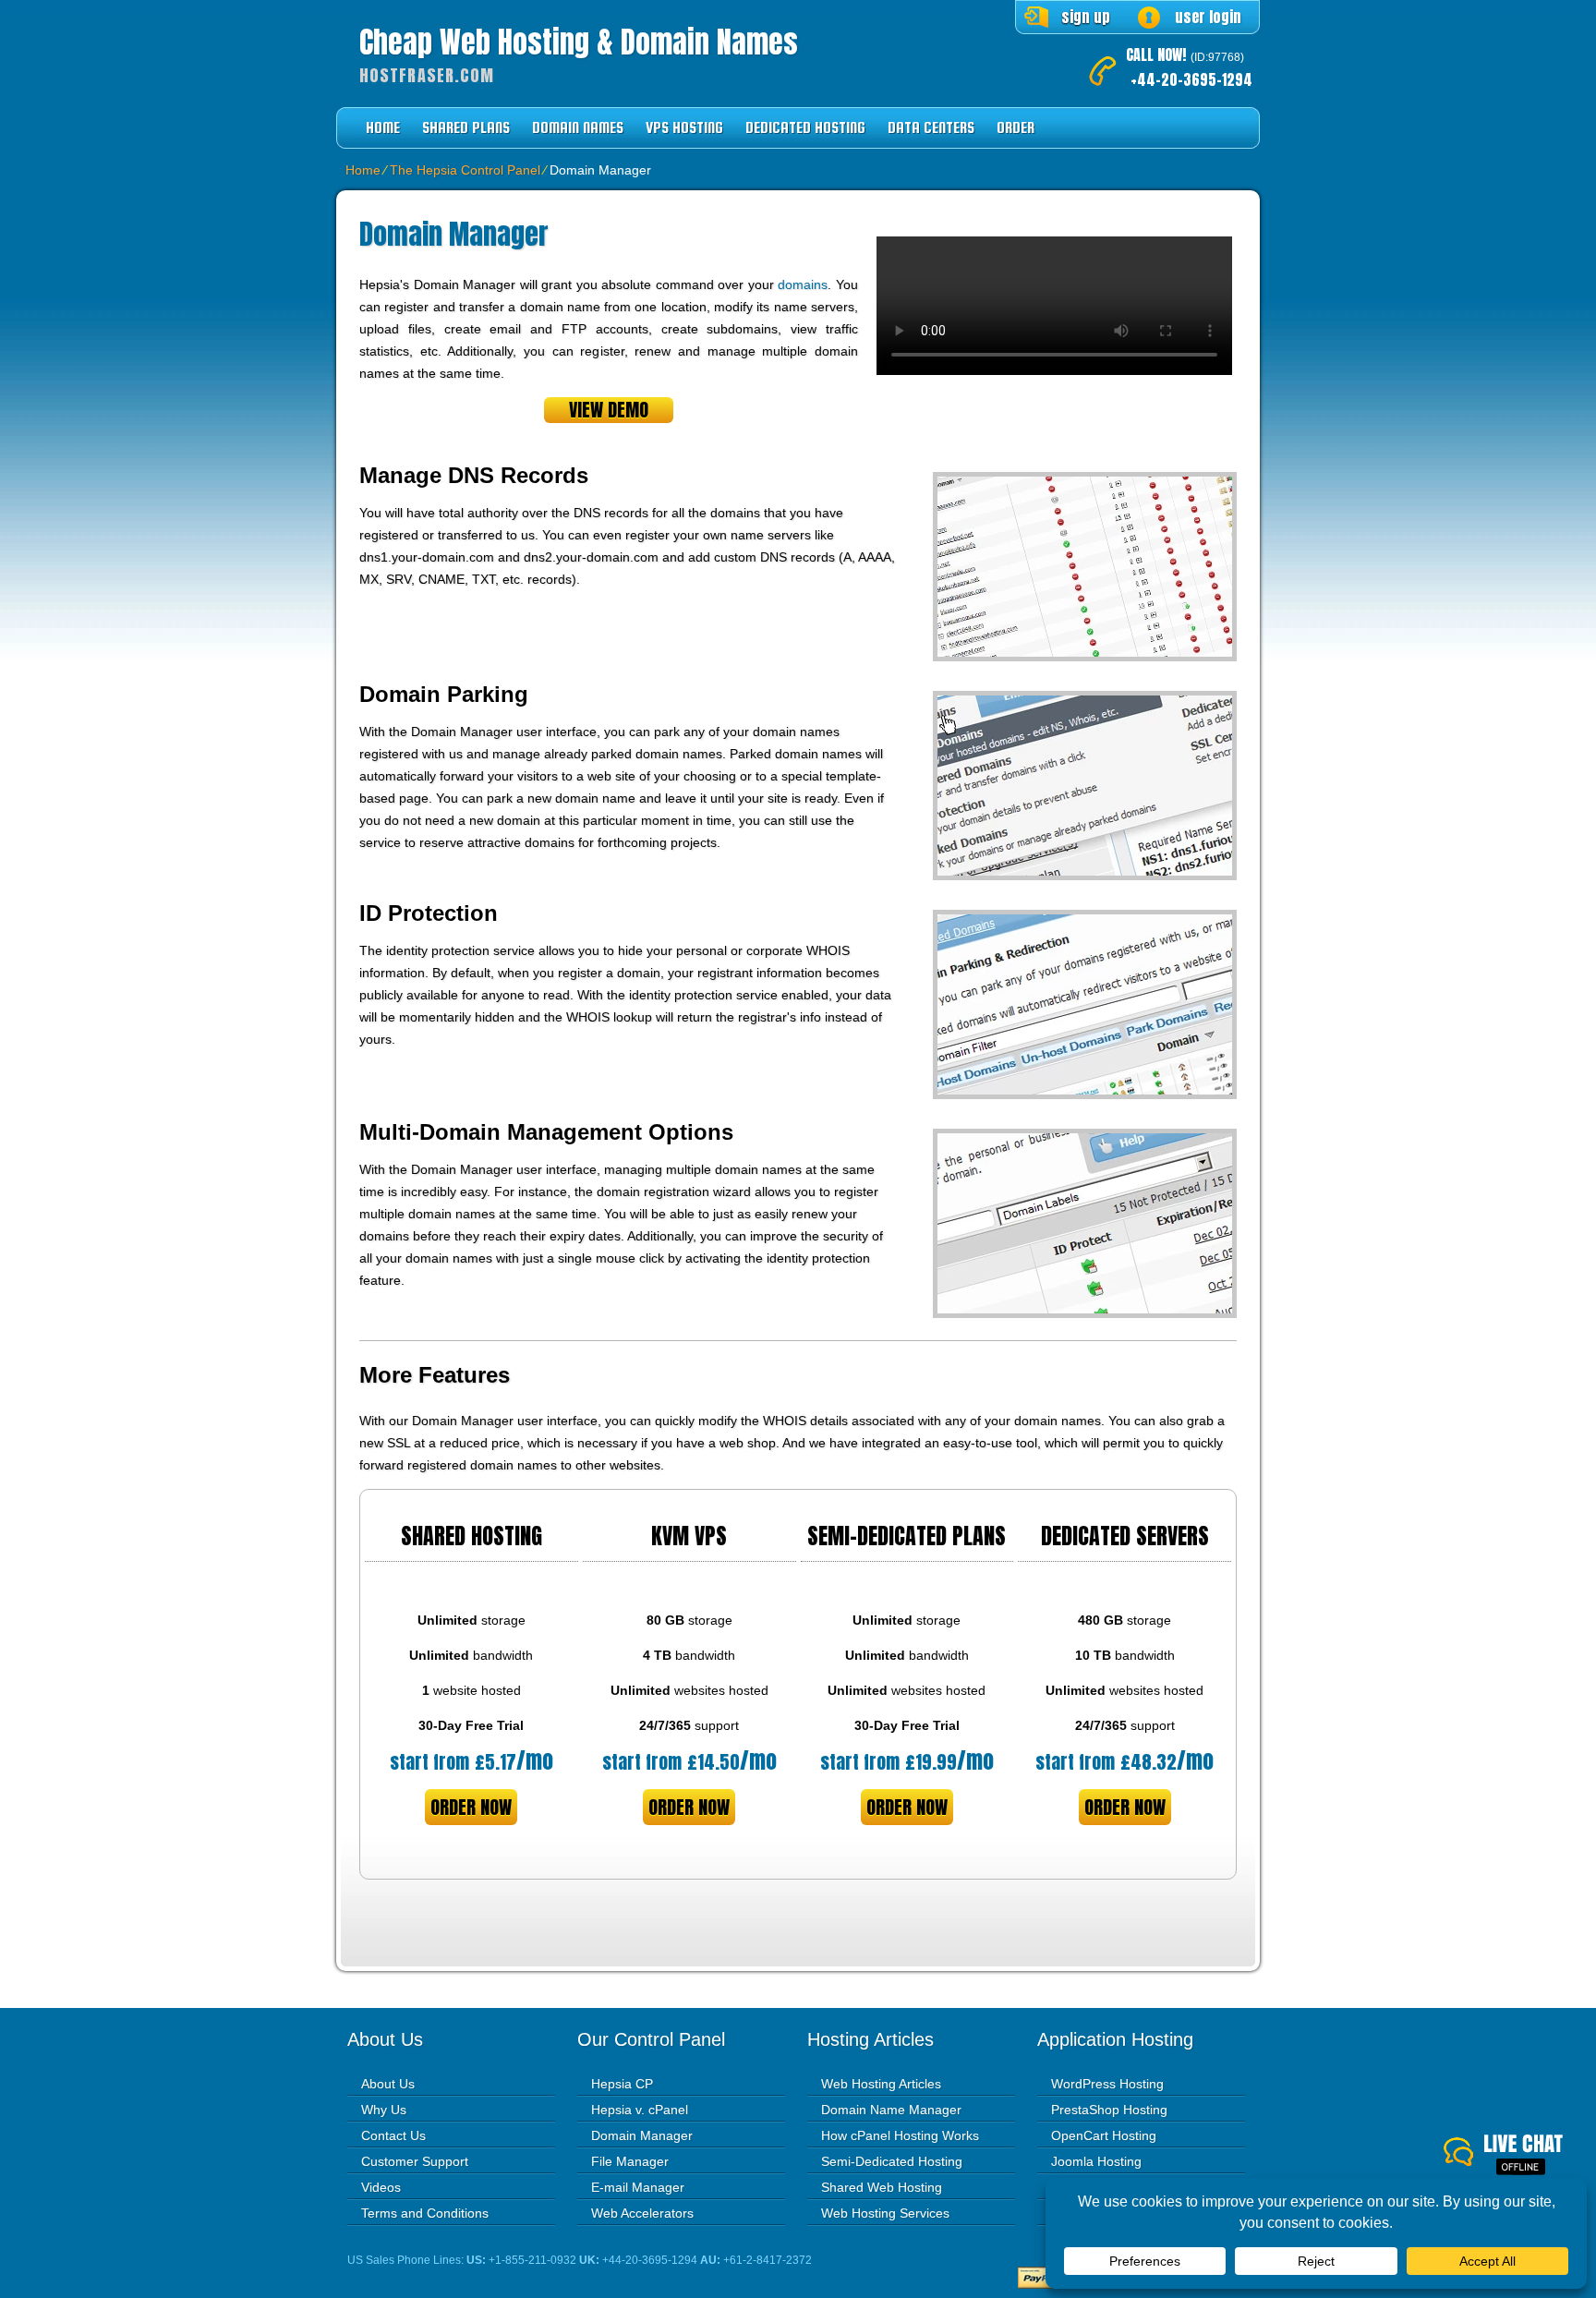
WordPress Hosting (1107, 2084)
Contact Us (393, 2135)
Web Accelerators (642, 2213)
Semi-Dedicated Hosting (892, 2161)
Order (1016, 128)
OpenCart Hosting (1104, 2135)
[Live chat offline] (1520, 2156)
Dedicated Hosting (805, 128)
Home (383, 128)
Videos (381, 2187)
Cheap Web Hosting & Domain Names (579, 42)
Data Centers (931, 128)
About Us (388, 2084)
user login (1208, 17)
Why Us (384, 2110)
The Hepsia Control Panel (465, 170)
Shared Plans (466, 128)
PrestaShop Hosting (1109, 2110)
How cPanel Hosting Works (900, 2135)
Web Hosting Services (885, 2213)
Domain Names (578, 128)
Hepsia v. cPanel (640, 2110)
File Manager (630, 2161)
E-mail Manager (638, 2187)
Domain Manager (642, 2135)
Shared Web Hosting (882, 2187)
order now (471, 1807)
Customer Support (415, 2161)
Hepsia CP (622, 2084)
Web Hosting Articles (881, 2084)
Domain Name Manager (891, 2110)
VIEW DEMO (609, 410)
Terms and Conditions (425, 2213)
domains (803, 284)
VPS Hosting (684, 128)
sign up (1086, 17)
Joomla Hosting (1096, 2161)
